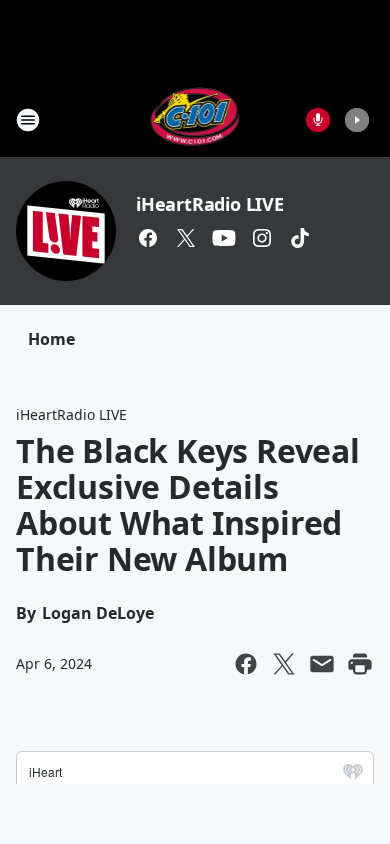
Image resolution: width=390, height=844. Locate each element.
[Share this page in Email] (322, 664)
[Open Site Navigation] (28, 120)
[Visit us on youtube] (224, 238)
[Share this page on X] (284, 664)
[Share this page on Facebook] (246, 664)
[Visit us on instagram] (262, 238)
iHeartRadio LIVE (210, 204)
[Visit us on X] (186, 238)
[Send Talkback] (318, 120)
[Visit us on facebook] (148, 238)
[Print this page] (360, 664)
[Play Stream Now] (357, 120)
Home (51, 339)
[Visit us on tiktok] (300, 238)
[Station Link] (195, 119)
